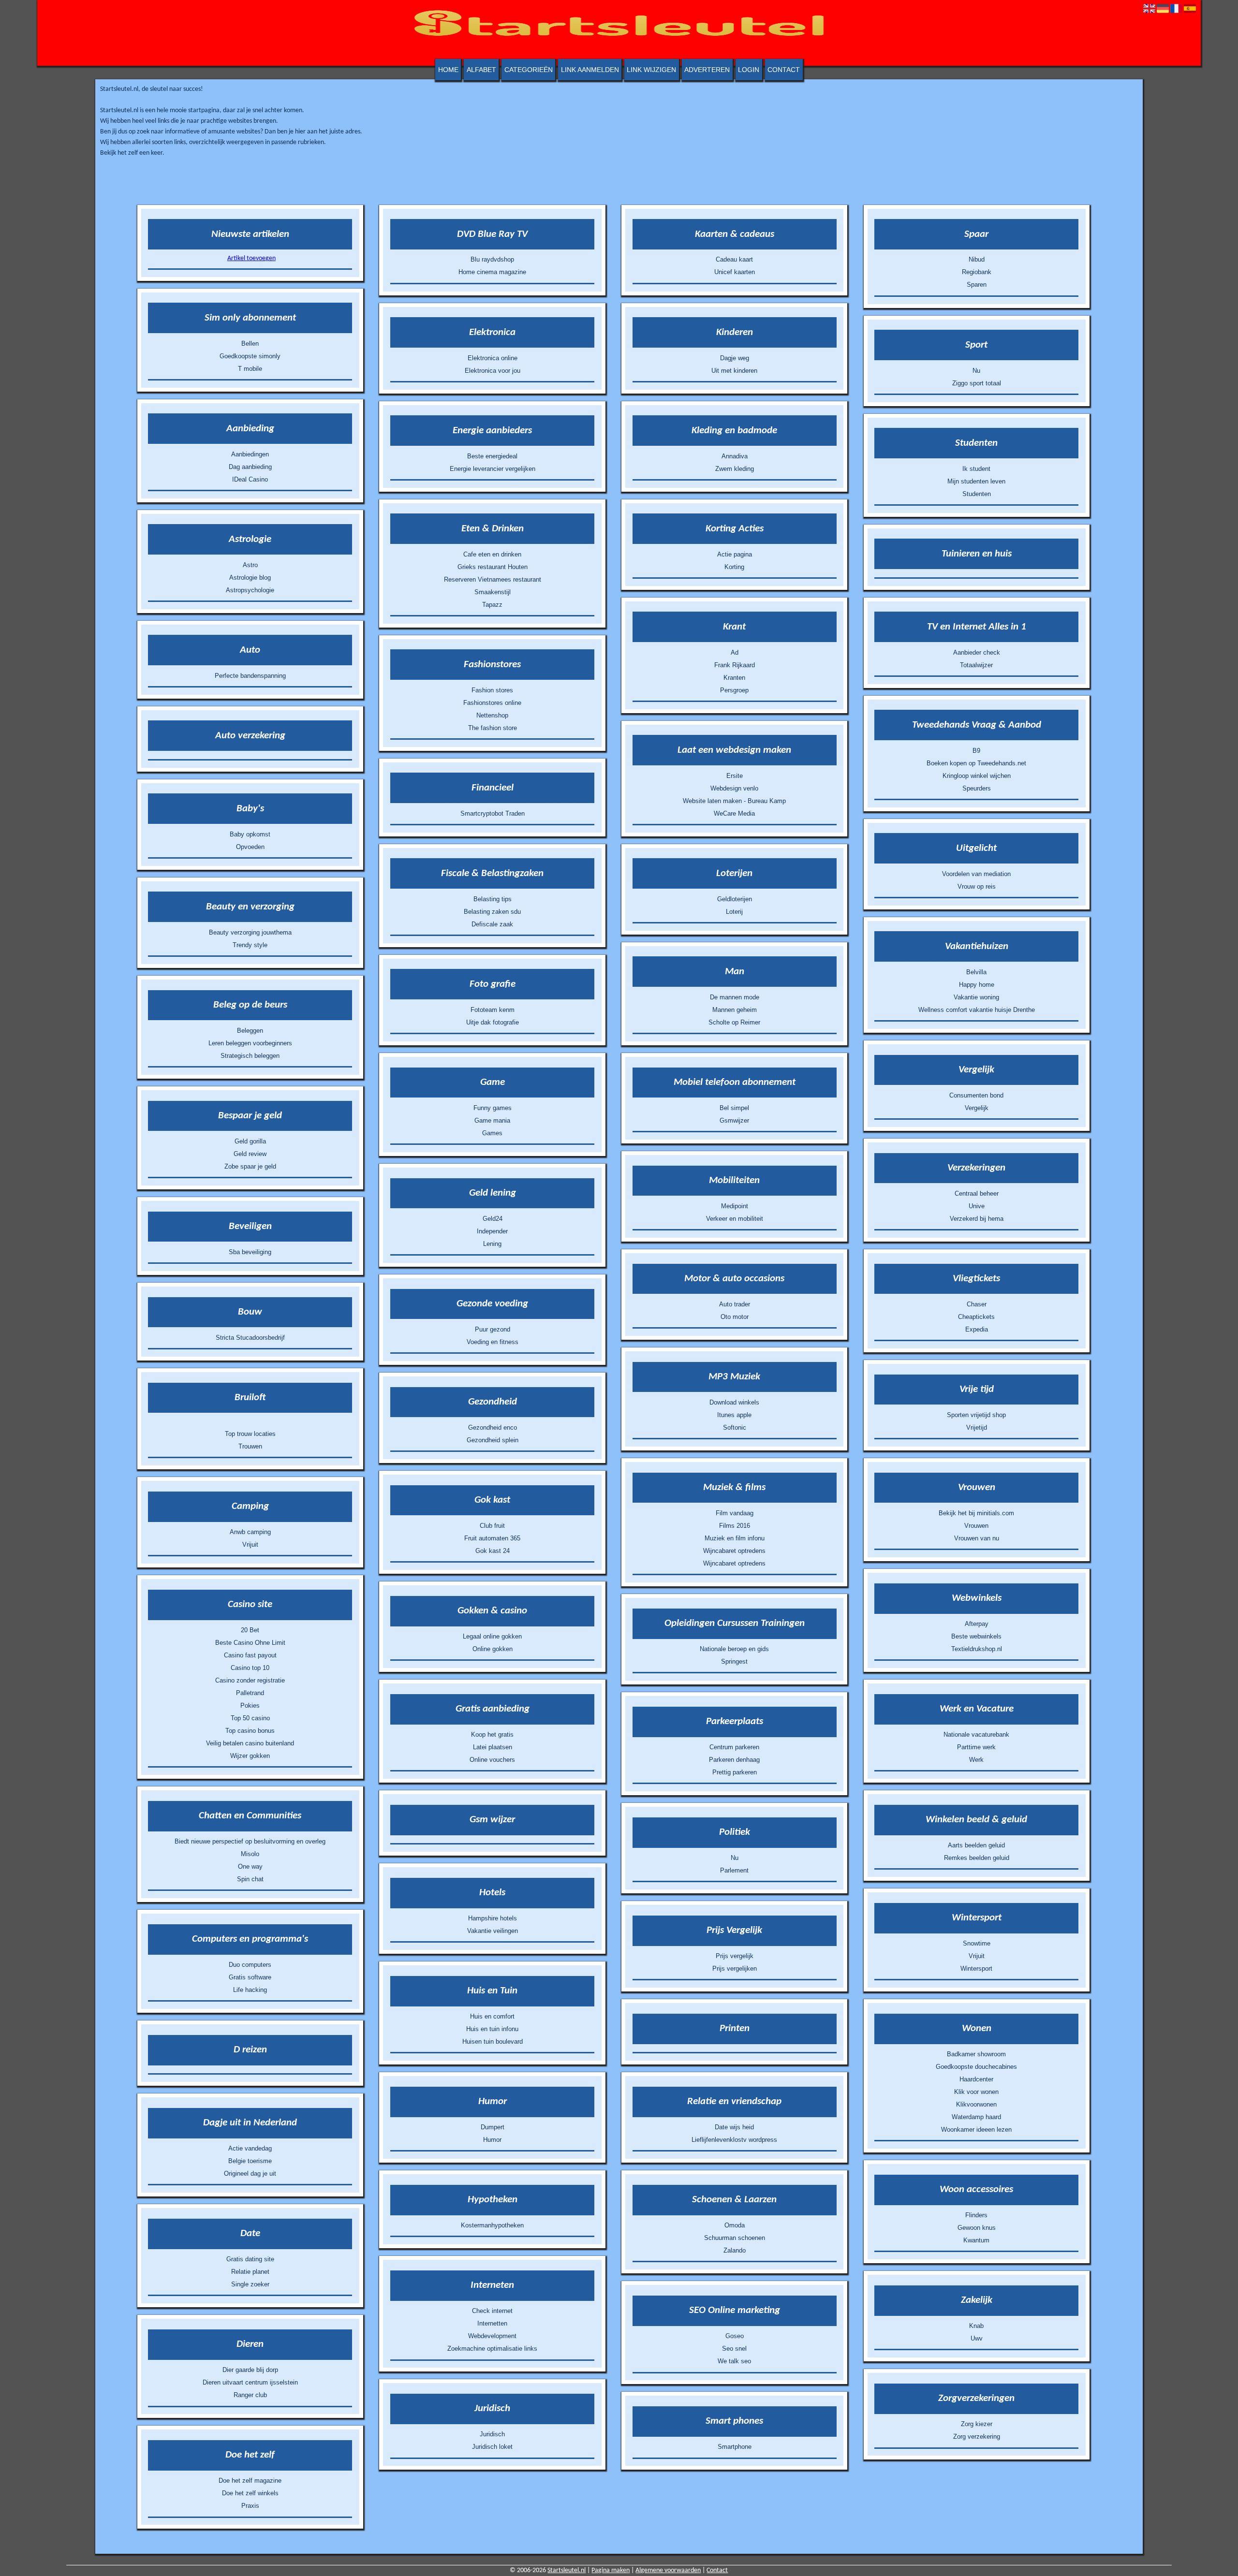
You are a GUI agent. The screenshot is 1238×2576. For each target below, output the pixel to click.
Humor (492, 2140)
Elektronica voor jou (493, 371)
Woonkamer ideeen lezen (976, 2130)
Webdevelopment (492, 2336)
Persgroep (734, 690)
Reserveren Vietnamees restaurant (493, 579)
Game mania (492, 1120)
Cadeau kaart (734, 259)
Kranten (734, 678)
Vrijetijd (977, 1427)
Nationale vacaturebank (976, 1734)
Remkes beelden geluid (977, 1858)
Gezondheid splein (493, 1440)
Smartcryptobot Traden (493, 813)
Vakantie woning (976, 997)
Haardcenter (976, 2079)
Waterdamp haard (976, 2117)
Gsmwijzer (734, 1120)
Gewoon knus (977, 2228)
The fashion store (493, 728)
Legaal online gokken (492, 1636)
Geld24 (493, 1219)
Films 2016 (735, 1526)
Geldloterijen (735, 899)
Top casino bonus (250, 1731)
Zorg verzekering (977, 2437)
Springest (734, 1661)
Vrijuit (250, 1544)
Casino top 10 (250, 1668)
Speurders (977, 788)
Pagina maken (611, 2570)
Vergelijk (977, 1108)
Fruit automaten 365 (492, 1538)
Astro (250, 565)
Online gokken (493, 1649)
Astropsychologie (250, 590)
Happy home (977, 985)
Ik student (976, 469)
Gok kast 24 (493, 1551)
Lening (492, 1244)
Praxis (250, 2506)
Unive (977, 1206)
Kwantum (976, 2240)
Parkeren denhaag (734, 1760)
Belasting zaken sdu (492, 912)
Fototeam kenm (493, 1010)
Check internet (492, 2311)
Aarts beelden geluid (976, 1845)
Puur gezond (493, 1329)
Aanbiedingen (250, 454)
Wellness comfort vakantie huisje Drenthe (977, 1010)
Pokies (250, 1705)
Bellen (250, 344)
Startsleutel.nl (567, 2570)
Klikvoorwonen (976, 2104)
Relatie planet (250, 2272)
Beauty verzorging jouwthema (250, 932)
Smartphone (735, 2447)
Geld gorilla (250, 1141)
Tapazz (492, 605)
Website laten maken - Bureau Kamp (734, 801)
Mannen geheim (735, 1010)
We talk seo (734, 2361)
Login (749, 70)
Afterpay (977, 1624)
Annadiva (735, 456)
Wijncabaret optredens (734, 1551)
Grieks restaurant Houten (493, 567)
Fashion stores (492, 690)
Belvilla (976, 972)
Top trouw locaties (250, 1434)
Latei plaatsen (493, 1747)
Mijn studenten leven (976, 481)
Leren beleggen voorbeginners (250, 1043)
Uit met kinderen (734, 371)
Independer (492, 1231)
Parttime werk (976, 1747)
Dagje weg (735, 358)
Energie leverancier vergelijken (493, 469)
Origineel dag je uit (250, 2173)
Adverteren (707, 70)
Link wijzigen (651, 70)
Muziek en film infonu (735, 1538)
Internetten (492, 2323)
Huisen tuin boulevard (493, 2042)
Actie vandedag (250, 2148)
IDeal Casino (250, 479)
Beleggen (250, 1031)
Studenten (977, 494)
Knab (976, 2326)
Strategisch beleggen (250, 1056)
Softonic (735, 1427)
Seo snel (734, 2349)
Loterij (734, 912)
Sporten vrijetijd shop (976, 1415)
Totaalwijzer (976, 665)
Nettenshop (492, 715)
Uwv (977, 2338)
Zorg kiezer (977, 2424)
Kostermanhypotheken (492, 2225)
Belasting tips (493, 899)
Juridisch (492, 2434)
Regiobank (977, 272)
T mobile (250, 369)
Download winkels (734, 1402)
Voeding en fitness (493, 1342)
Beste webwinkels (976, 1636)
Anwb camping (250, 1532)
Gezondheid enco (493, 1427)
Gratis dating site (250, 2259)
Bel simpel (734, 1108)
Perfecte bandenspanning (250, 676)
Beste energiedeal (492, 456)
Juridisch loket (492, 2447)
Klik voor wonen (976, 2092)
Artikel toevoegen (251, 258)
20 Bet (250, 1630)
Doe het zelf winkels (250, 2493)
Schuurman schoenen (735, 2238)
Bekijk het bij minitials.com (976, 1513)
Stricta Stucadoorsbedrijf (250, 1338)
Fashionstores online (492, 703)
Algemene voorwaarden (668, 2570)
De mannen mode (735, 997)
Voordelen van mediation (976, 874)
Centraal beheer (977, 1193)
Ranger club (250, 2395)
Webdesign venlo (734, 788)
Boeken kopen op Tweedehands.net (976, 763)
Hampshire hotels (493, 1918)
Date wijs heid (734, 2127)
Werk (976, 1760)
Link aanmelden (590, 70)
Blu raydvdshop (492, 259)
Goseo (735, 2336)
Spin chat (250, 1879)
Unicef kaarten (735, 272)
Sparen (977, 285)
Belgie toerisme (250, 2161)
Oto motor (735, 1317)
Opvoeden (250, 847)
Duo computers (250, 1965)
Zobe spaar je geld (250, 1166)
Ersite (735, 776)
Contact (784, 70)
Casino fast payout (250, 1655)
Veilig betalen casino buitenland (250, 1743)
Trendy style (250, 945)
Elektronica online (493, 358)
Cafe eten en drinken (492, 554)
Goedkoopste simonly (250, 356)
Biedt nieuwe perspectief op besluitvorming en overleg (250, 1841)
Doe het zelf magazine (250, 2481)
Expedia (977, 1329)
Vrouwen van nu (977, 1538)
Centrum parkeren (734, 1747)
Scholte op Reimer (734, 1022)
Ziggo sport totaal (977, 383)
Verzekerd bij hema (977, 1219)
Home (448, 70)
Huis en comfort (492, 2016)
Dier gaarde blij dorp (250, 2370)
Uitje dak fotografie (493, 1022)
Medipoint (735, 1206)
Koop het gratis (492, 1734)
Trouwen (250, 1446)
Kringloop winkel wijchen (977, 776)
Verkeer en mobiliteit (735, 1219)
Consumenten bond (976, 1095)
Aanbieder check (977, 652)
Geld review (250, 1154)
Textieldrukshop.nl (977, 1649)
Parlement (734, 1870)
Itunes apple (734, 1415)
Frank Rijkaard (735, 665)
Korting (734, 567)
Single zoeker (250, 2284)
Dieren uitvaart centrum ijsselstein (250, 2382)
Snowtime (977, 1943)
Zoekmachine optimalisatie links (492, 2349)
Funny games (493, 1108)
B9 (976, 751)
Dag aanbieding (250, 467)
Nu (735, 1858)
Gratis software (250, 1977)
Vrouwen (976, 1526)
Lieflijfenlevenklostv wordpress (734, 2140)
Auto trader (735, 1304)
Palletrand (250, 1693)
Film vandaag (735, 1513)
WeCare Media (734, 813)
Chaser (977, 1304)
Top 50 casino (250, 1718)
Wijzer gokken (250, 1756)
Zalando (735, 2250)
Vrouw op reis (977, 886)
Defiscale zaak (492, 924)
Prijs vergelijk (735, 1956)
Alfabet (481, 70)
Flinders (976, 2215)
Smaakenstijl (493, 592)
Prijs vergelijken (735, 1969)
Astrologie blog (250, 578)
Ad (735, 652)
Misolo (250, 1854)
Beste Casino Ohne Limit (250, 1643)
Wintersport (976, 1969)
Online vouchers (492, 1760)
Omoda (735, 2225)
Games (492, 1133)
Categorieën (529, 70)
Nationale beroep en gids (734, 1649)
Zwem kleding (735, 469)
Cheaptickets (976, 1317)
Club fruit (492, 1526)
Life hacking (250, 1990)
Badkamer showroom (976, 2054)
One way (250, 1866)
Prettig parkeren (735, 1772)
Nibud (977, 259)
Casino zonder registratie (250, 1680)
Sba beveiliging (250, 1252)
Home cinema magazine (492, 272)
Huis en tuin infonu (492, 2029)
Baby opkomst (250, 834)
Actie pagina (735, 554)
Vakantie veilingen (493, 1931)
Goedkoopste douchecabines (976, 2067)
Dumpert (493, 2127)
